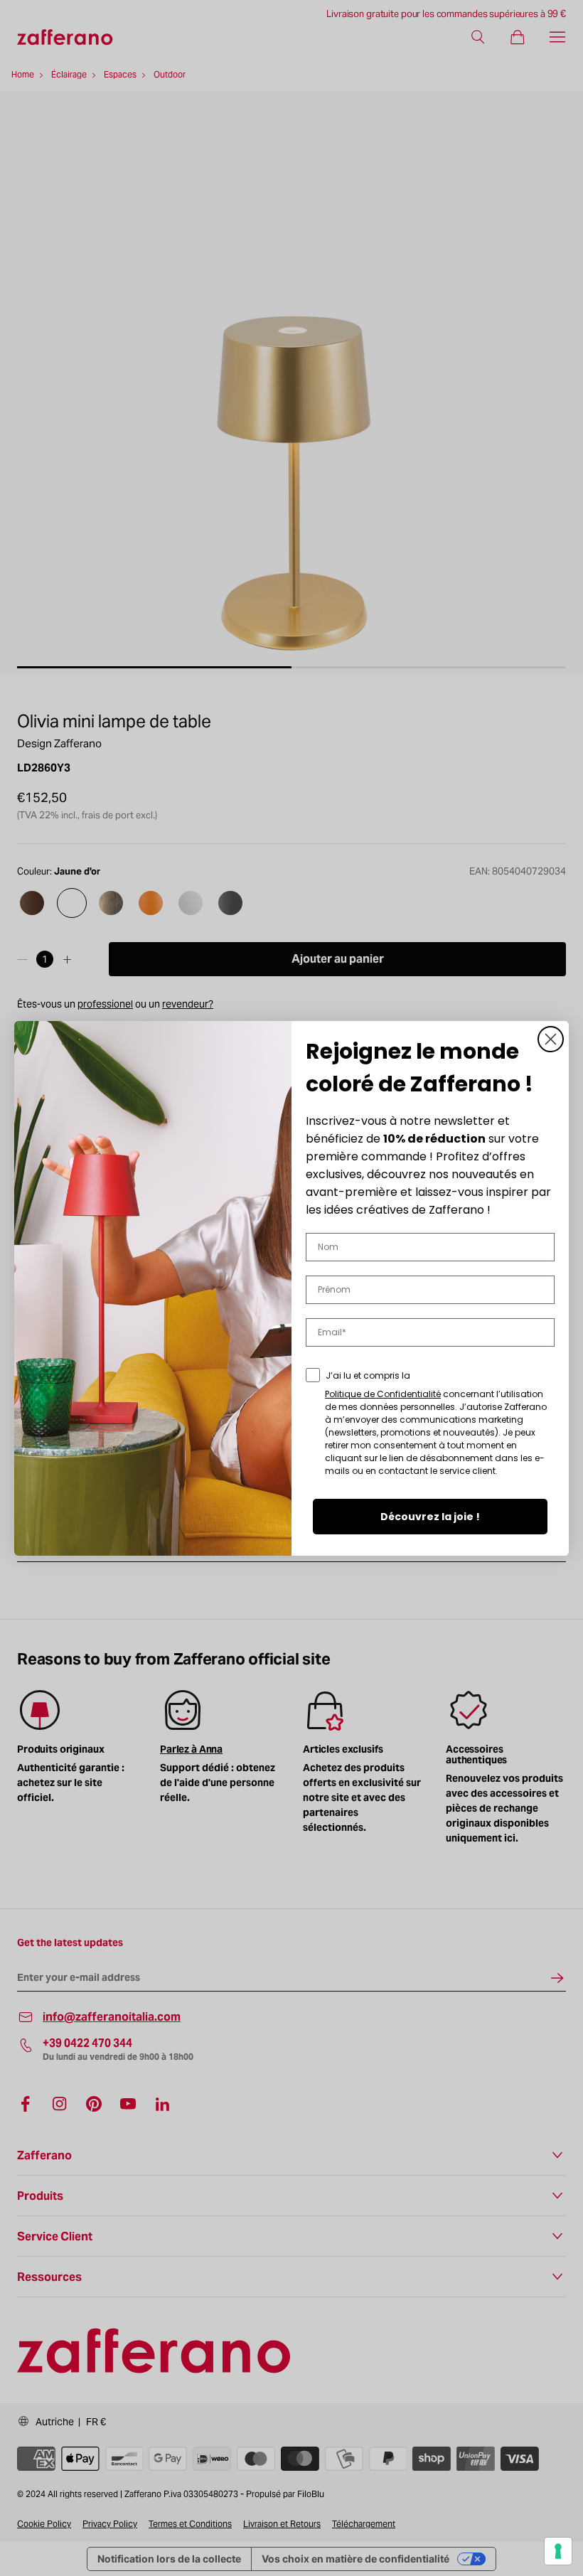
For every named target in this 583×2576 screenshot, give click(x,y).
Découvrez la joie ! (430, 1517)
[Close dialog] (551, 1039)
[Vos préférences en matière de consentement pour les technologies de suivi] (558, 2551)
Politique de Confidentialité (383, 1394)
